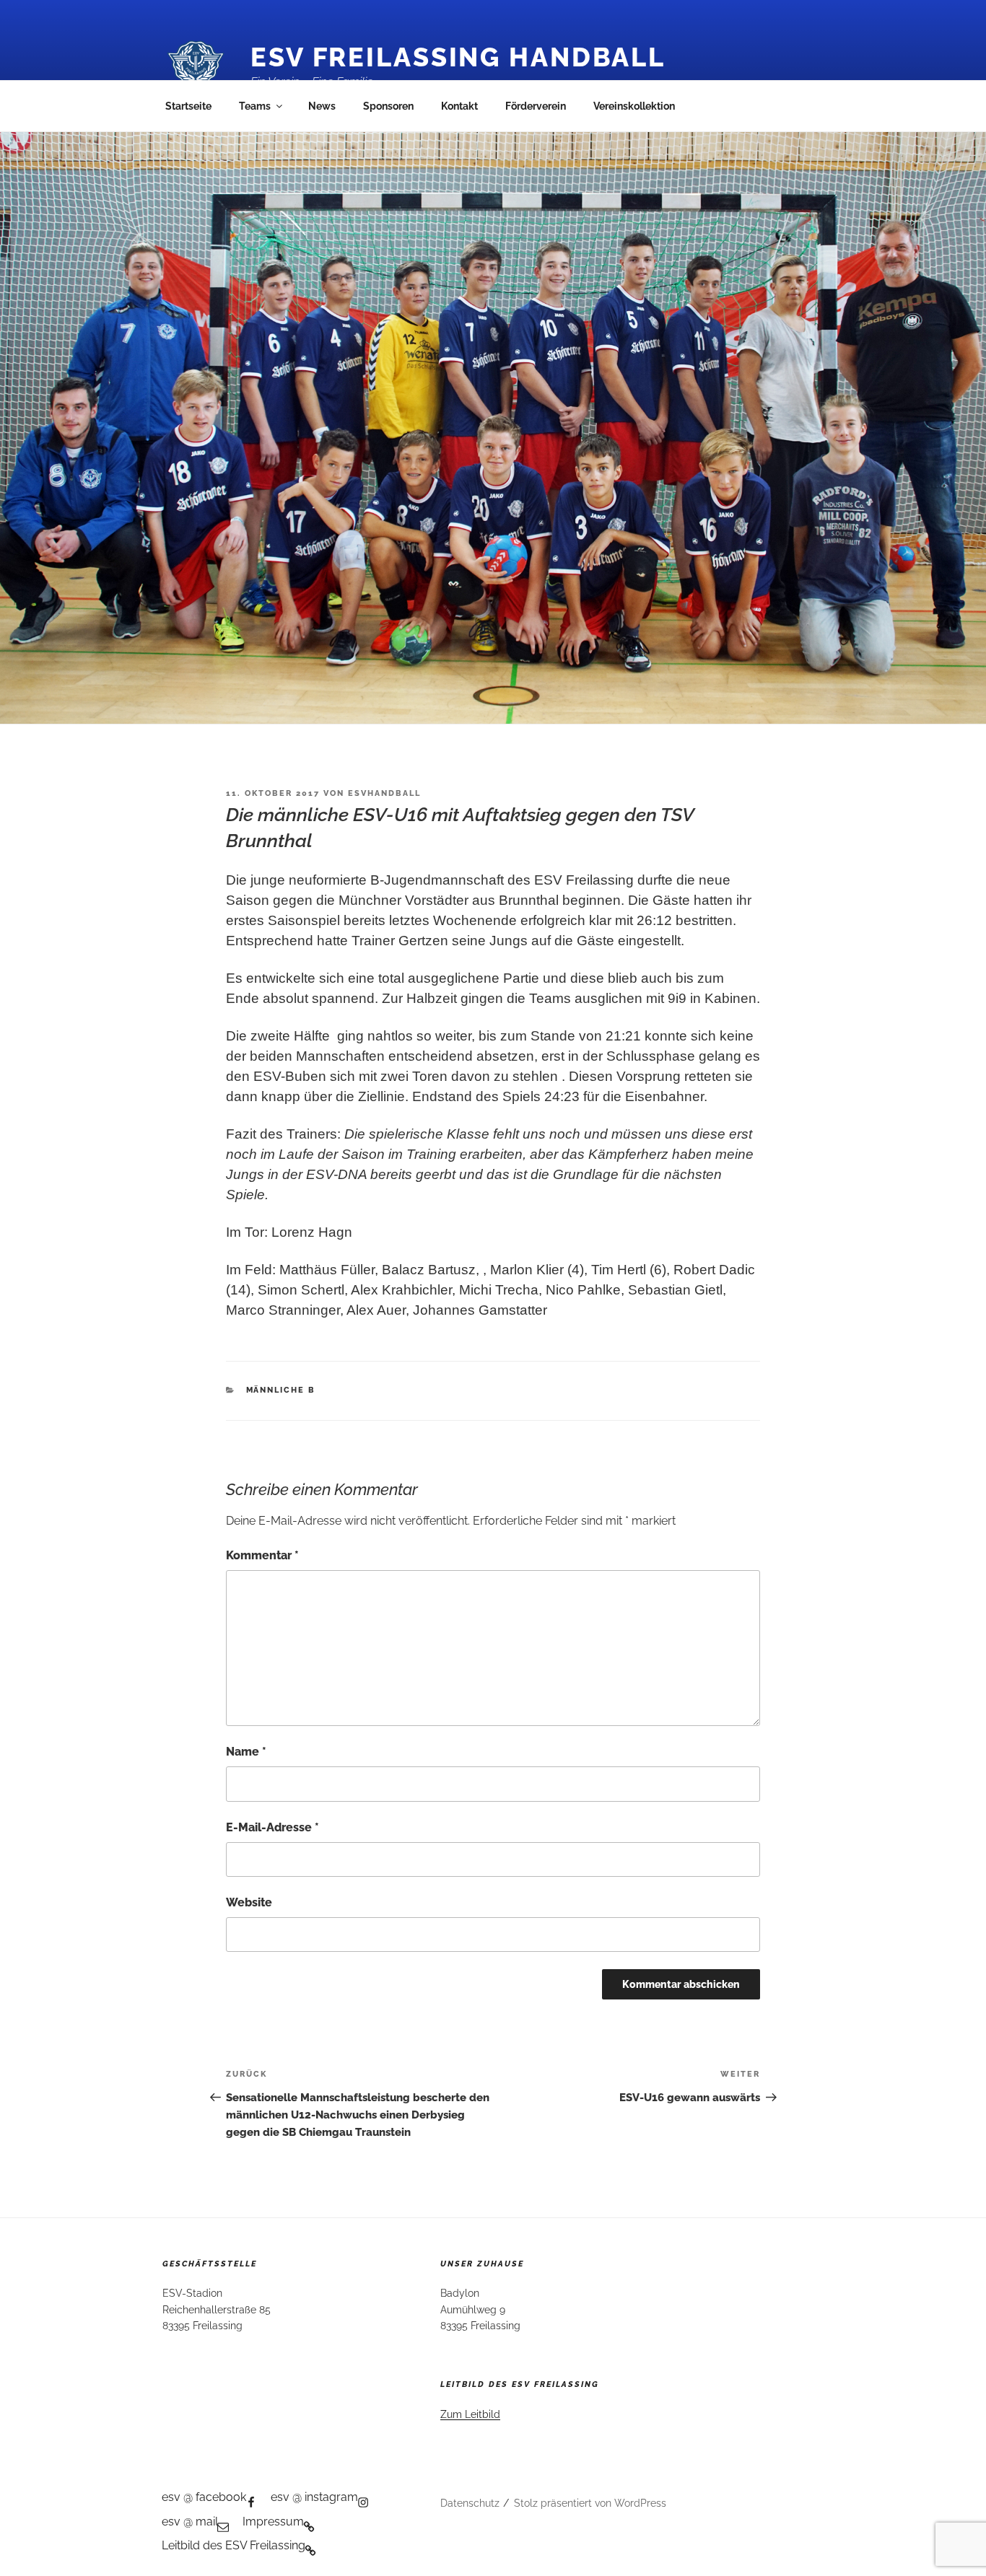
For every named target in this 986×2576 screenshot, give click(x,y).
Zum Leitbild (470, 2414)
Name (246, 1752)
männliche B (281, 1390)
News (322, 106)
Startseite (188, 106)
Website (249, 1902)
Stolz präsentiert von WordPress (590, 2503)
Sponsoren (388, 106)
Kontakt (459, 106)
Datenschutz (470, 2503)
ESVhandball (384, 793)
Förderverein (536, 106)
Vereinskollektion (634, 106)
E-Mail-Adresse (272, 1827)
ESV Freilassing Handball (458, 57)
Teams (255, 106)
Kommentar (262, 1555)
